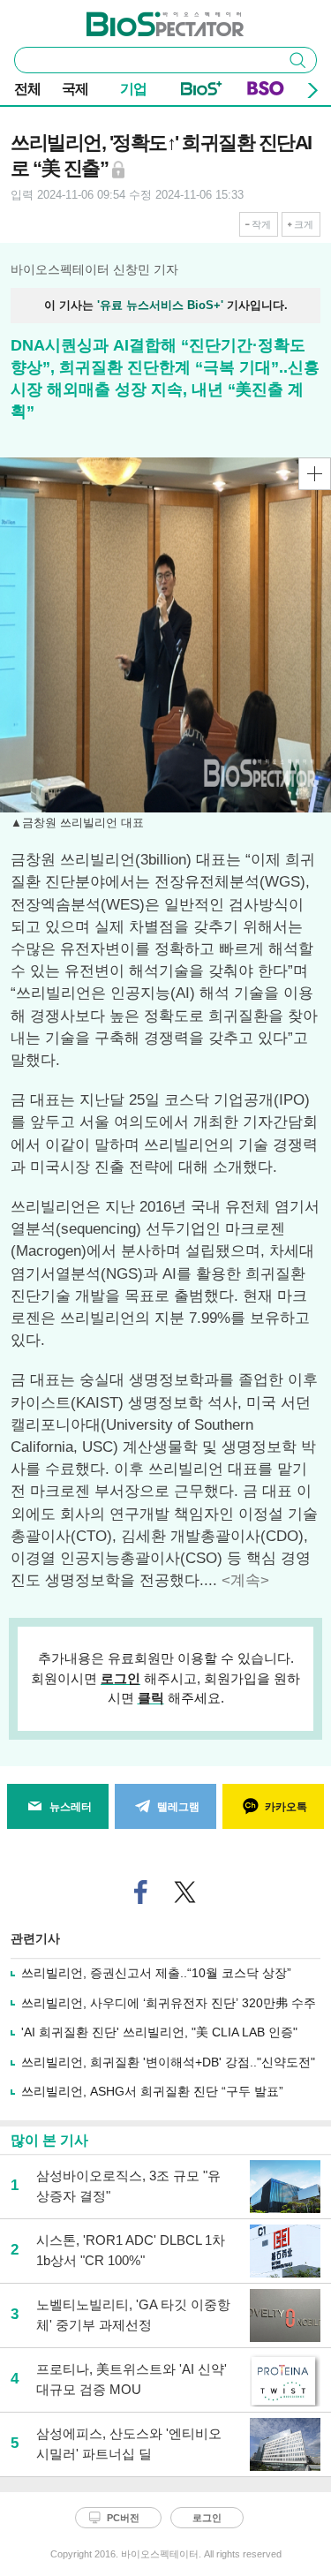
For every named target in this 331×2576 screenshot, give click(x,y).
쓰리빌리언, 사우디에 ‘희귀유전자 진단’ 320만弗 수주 (169, 2003)
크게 (304, 224)
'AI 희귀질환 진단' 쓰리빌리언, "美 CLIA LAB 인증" (159, 2032)
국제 (75, 89)
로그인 (120, 1678)
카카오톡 (286, 1807)
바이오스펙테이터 (136, 19)
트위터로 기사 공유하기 (184, 1892)
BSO (266, 92)
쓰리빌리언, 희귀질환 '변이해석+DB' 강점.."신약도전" (168, 2062)
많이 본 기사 (49, 2140)
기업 (133, 89)
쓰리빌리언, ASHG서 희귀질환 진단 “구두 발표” (152, 2091)
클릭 (151, 1698)
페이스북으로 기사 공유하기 (140, 1892)
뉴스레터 (71, 1807)
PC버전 (123, 2518)
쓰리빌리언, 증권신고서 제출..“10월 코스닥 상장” (156, 1973)
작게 (261, 224)
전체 (27, 89)
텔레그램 (178, 1807)
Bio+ (202, 92)
